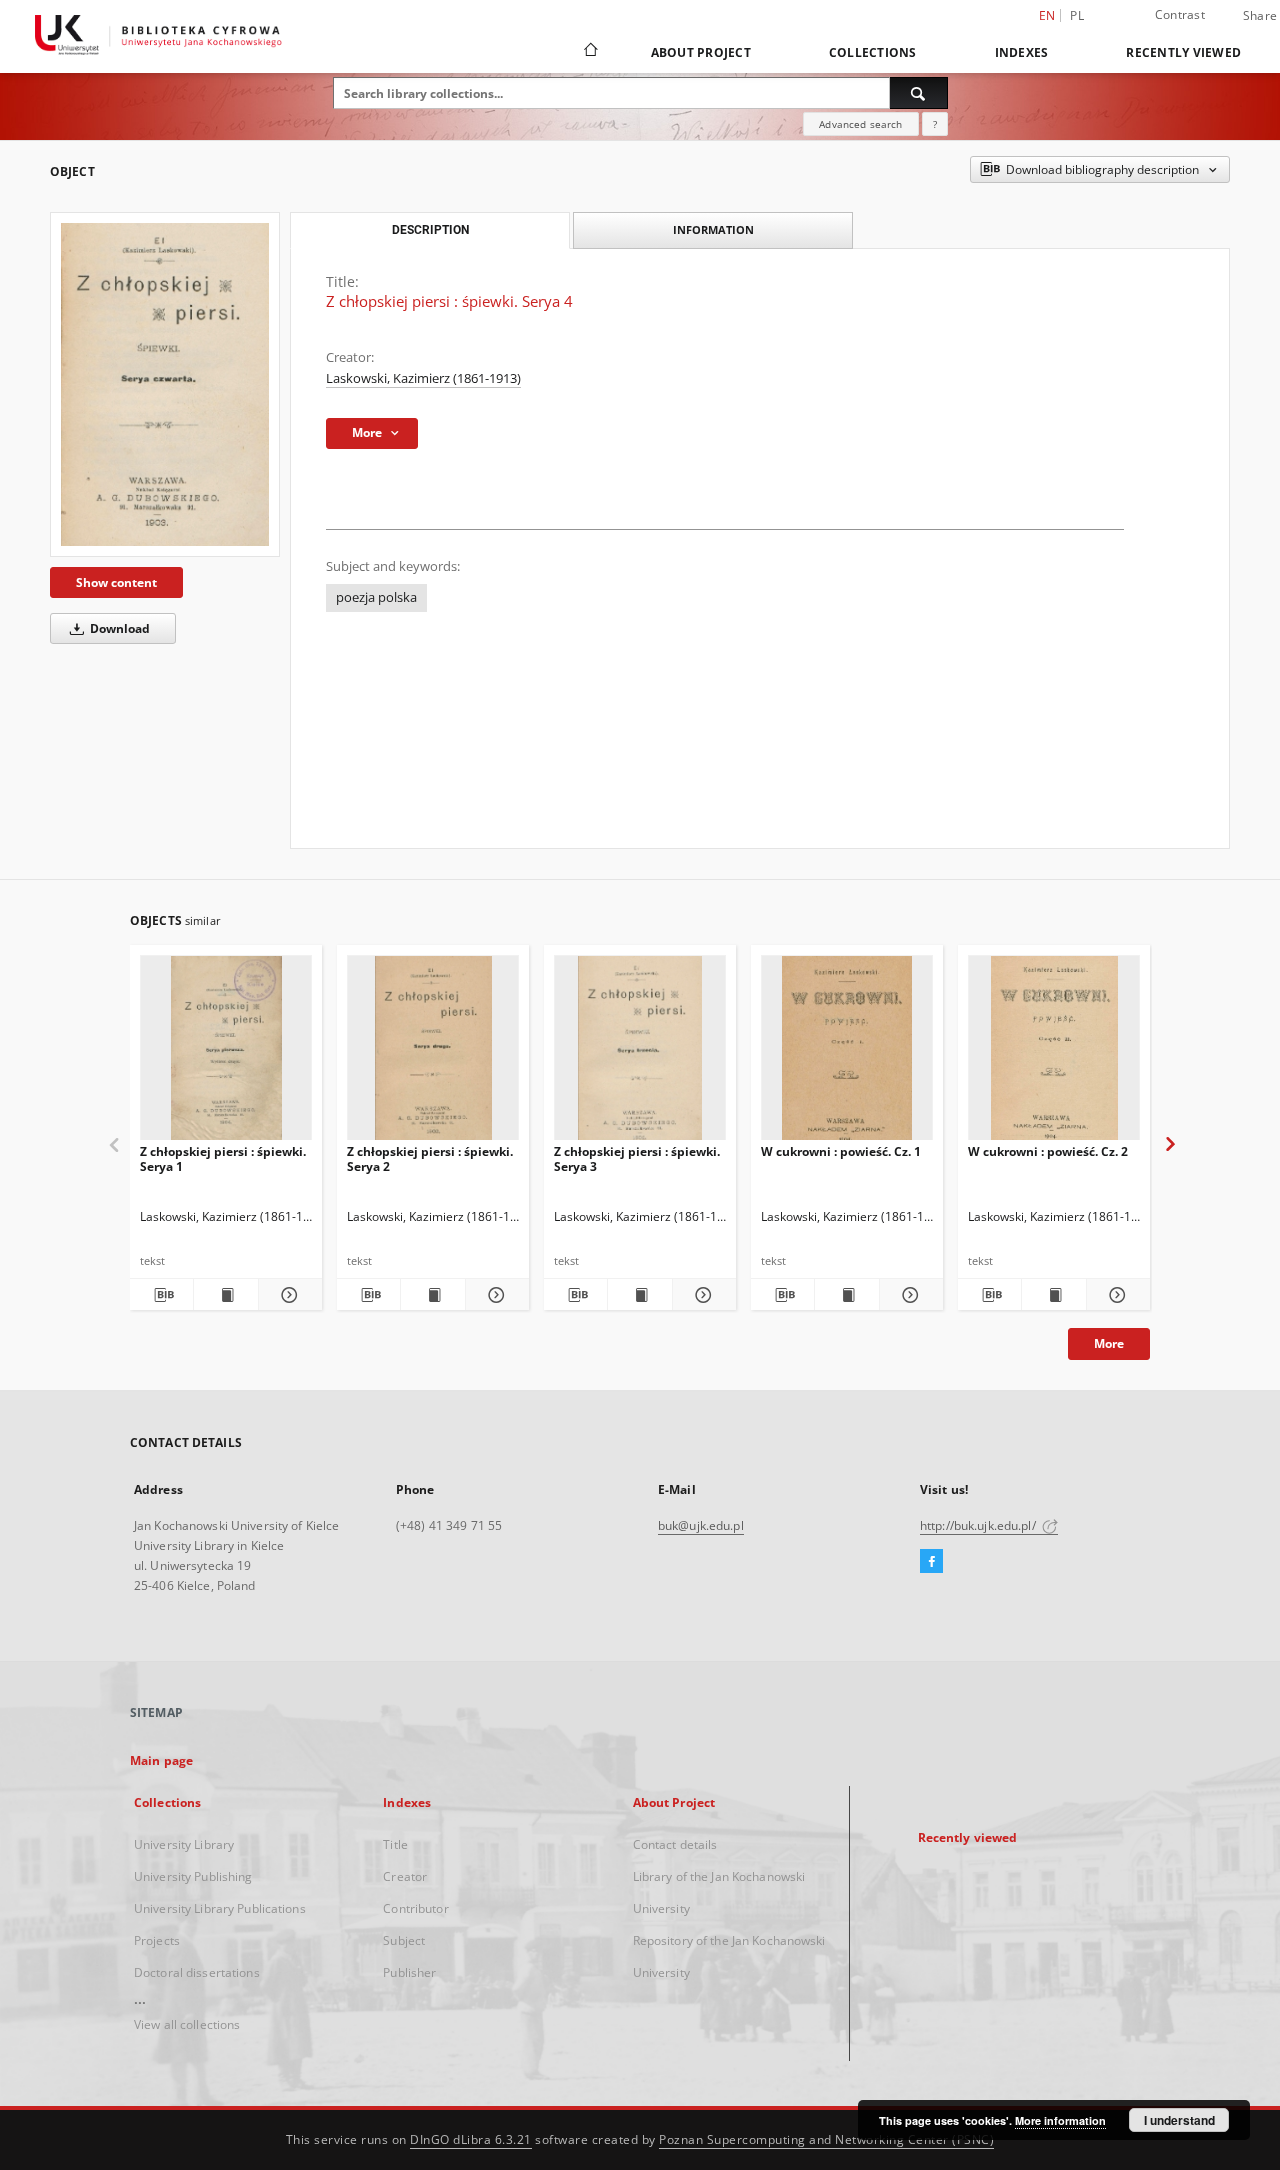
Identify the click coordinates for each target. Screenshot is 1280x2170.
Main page (161, 1760)
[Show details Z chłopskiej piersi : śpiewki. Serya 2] (494, 1295)
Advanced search (860, 124)
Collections (873, 52)
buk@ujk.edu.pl (701, 1525)
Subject (404, 1940)
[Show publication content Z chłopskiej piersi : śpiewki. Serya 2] (432, 1295)
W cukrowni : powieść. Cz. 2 (1048, 1151)
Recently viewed (1183, 52)
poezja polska (376, 597)
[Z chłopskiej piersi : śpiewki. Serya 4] (165, 384)
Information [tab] (713, 229)
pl (1077, 15)
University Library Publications (220, 1908)
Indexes (1022, 52)
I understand (1179, 2120)
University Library (184, 1844)
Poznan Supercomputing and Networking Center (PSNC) (826, 2139)
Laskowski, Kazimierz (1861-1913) (423, 378)
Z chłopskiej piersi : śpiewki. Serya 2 (430, 1158)
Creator (405, 1876)
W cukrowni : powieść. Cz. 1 (841, 1151)
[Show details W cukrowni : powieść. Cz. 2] (1115, 1295)
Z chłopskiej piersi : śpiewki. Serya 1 (223, 1158)
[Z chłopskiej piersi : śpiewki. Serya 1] (226, 1053)
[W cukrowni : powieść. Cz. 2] (1054, 1053)
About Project (701, 52)
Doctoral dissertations (197, 1972)
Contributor (415, 1908)
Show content (116, 582)
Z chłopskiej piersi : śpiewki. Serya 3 (637, 1158)
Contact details (675, 1844)
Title (395, 1844)
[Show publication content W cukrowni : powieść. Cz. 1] (846, 1295)
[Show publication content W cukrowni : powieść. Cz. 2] (1053, 1295)
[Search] (919, 93)
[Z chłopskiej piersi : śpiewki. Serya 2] (433, 1053)
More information (1060, 2120)
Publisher (409, 1972)
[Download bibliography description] (161, 1295)
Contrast (1180, 14)
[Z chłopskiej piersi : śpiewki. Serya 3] (640, 1053)
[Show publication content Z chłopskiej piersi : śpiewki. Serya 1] (225, 1295)
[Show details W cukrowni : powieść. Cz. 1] (908, 1295)
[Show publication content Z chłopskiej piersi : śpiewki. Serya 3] (639, 1295)
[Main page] (589, 52)
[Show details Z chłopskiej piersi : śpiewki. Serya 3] (701, 1295)
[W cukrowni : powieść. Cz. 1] (847, 1053)
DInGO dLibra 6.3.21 (471, 2139)
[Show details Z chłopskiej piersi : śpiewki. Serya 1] (287, 1295)
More (1109, 1343)
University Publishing (193, 1876)
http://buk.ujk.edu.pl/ (979, 1525)
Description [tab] (430, 230)
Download (118, 628)
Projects (157, 1940)
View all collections (187, 2024)
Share (1260, 16)
